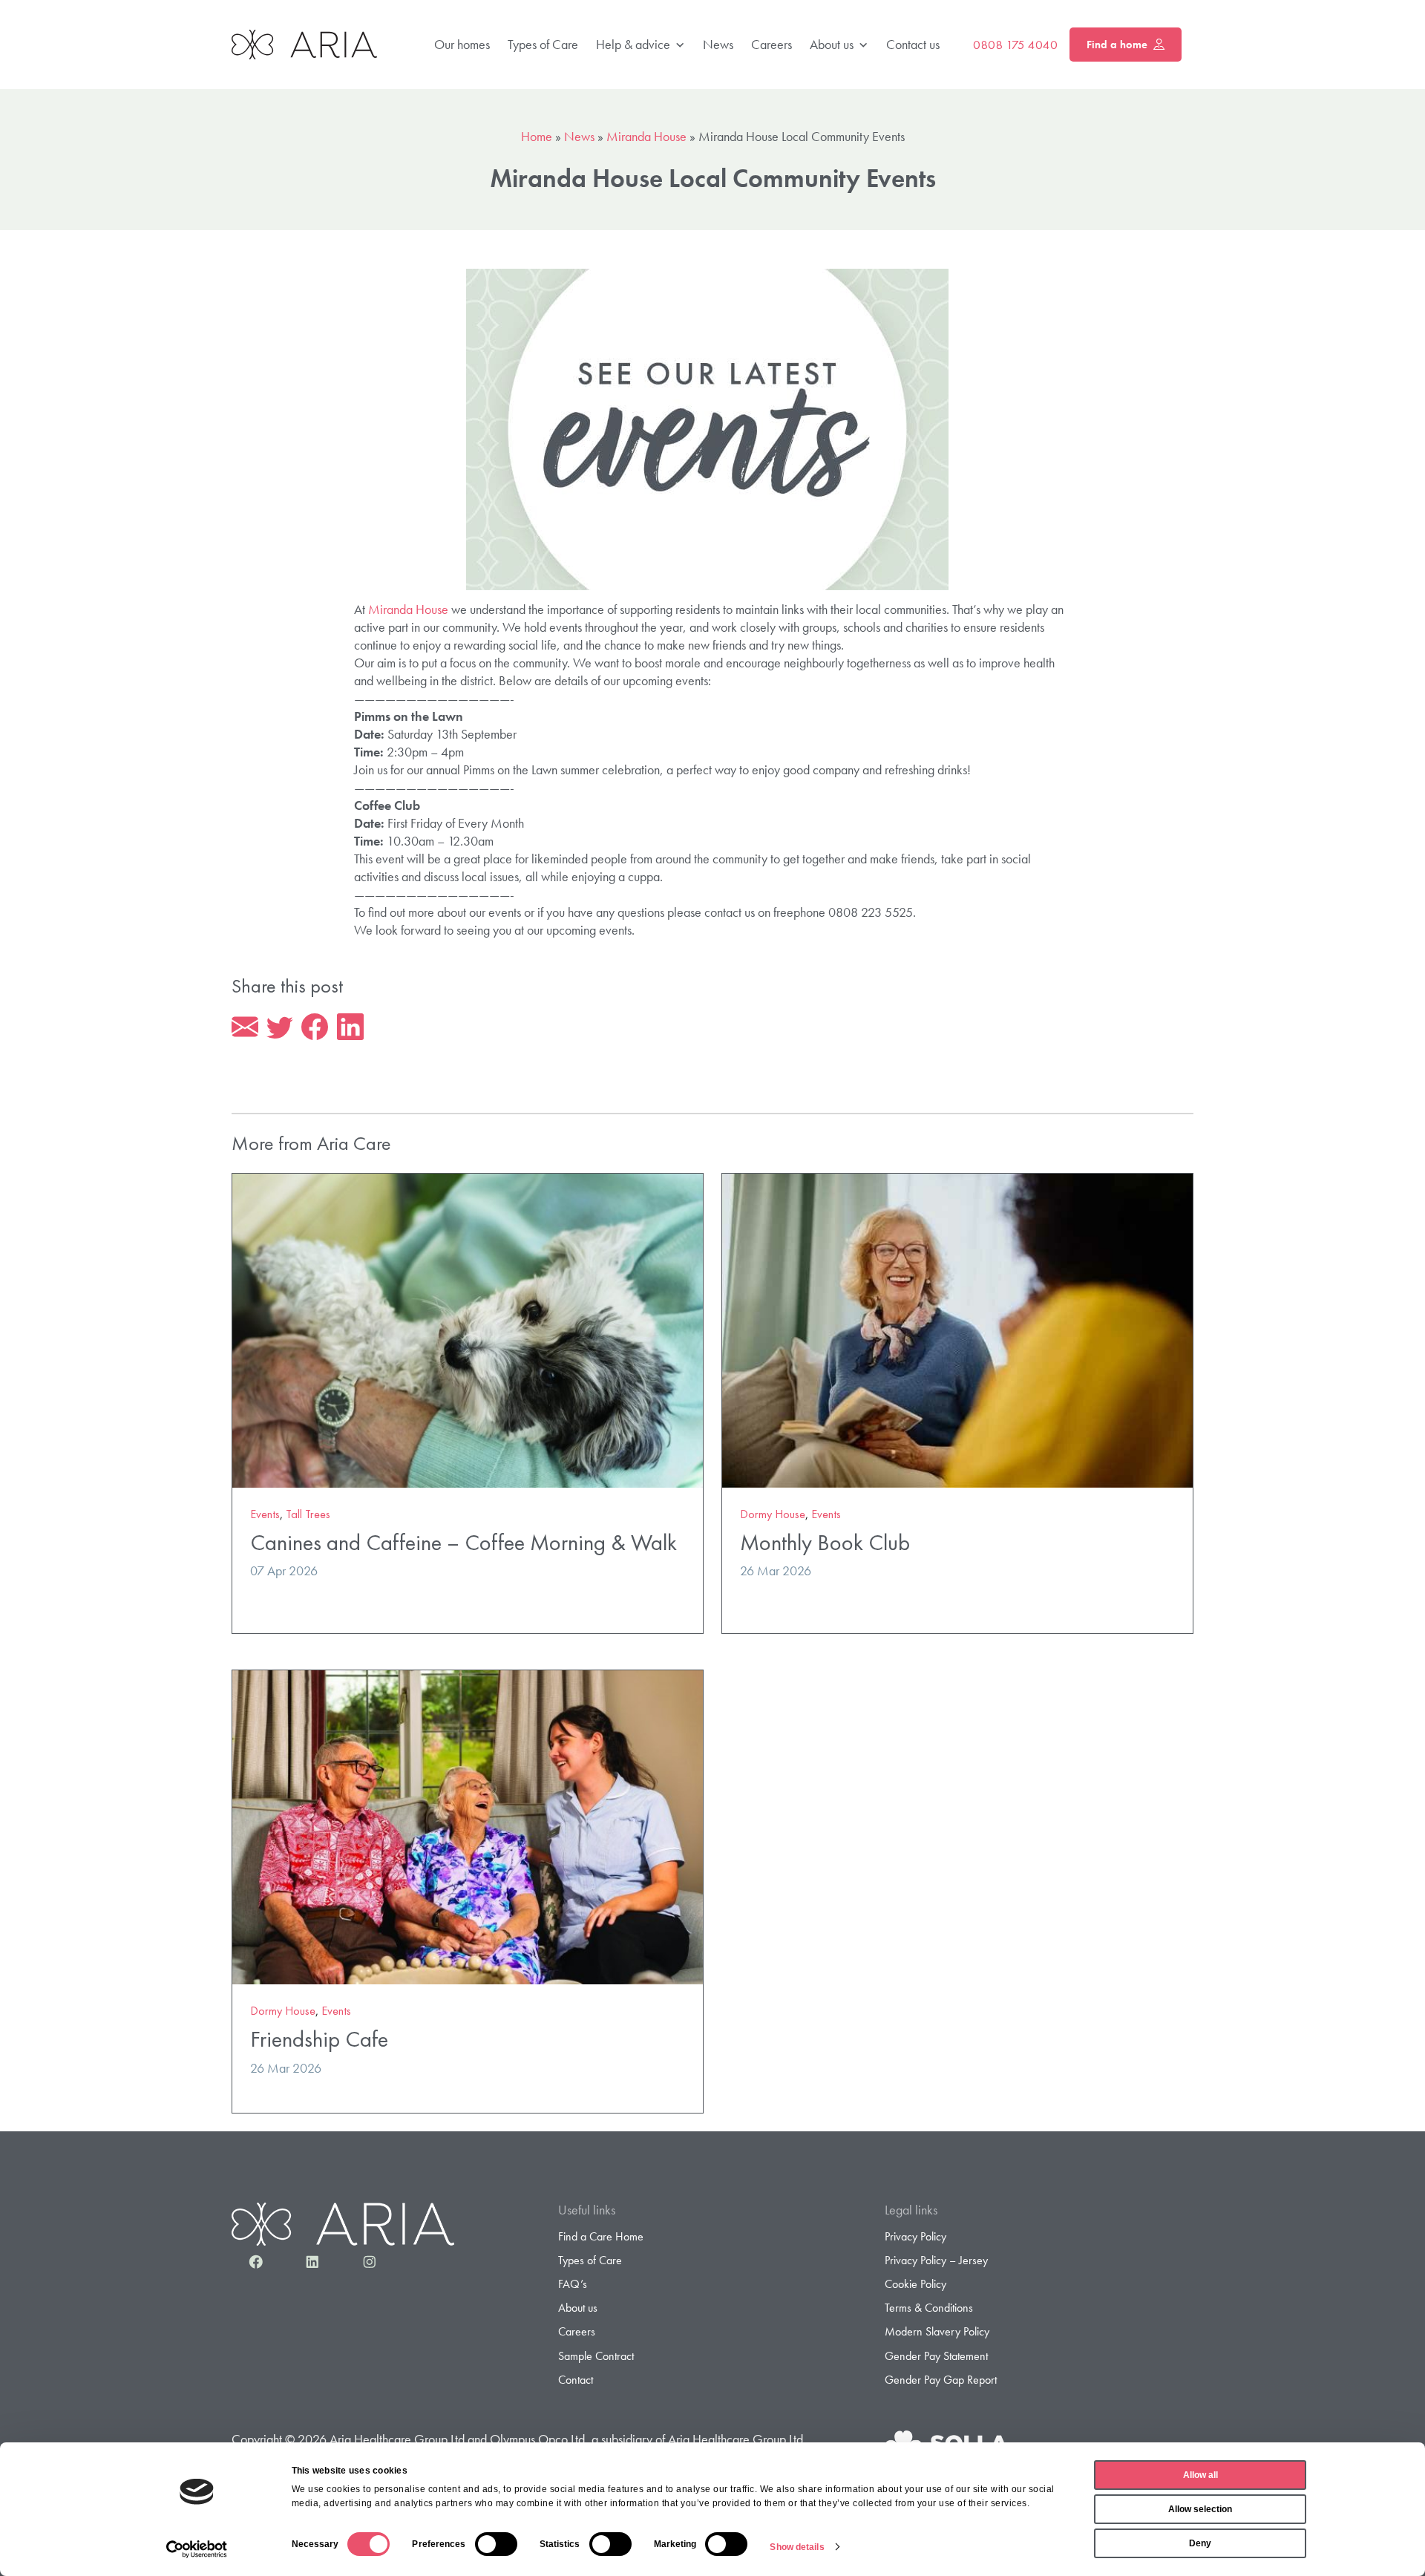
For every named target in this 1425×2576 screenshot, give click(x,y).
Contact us (913, 44)
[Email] (245, 1027)
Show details (797, 2547)
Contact (576, 2380)
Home (537, 136)
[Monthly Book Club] (957, 1328)
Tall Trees (308, 1514)
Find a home (1117, 45)
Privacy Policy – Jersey (936, 2260)
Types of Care (543, 44)
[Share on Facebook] (315, 1027)
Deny (1200, 2543)
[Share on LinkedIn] (350, 1027)
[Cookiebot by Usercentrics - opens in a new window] (197, 2549)
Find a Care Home (601, 2236)
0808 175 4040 (1015, 45)
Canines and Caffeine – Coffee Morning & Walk (463, 1542)
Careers (772, 44)
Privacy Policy (915, 2236)
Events (265, 1514)
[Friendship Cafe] (468, 1826)
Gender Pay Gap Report (941, 2380)
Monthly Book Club (825, 1542)
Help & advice (633, 44)
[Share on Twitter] (280, 1027)
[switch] (496, 2544)
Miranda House (646, 136)
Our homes (462, 44)
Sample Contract (596, 2356)
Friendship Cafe (319, 2039)
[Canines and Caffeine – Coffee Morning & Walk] (468, 1328)
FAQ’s (573, 2284)
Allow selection (1200, 2509)
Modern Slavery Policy (937, 2331)
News (718, 44)
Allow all (1200, 2475)
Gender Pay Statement (936, 2356)
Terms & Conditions (929, 2308)
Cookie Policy (915, 2284)
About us (832, 44)
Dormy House (773, 1514)
